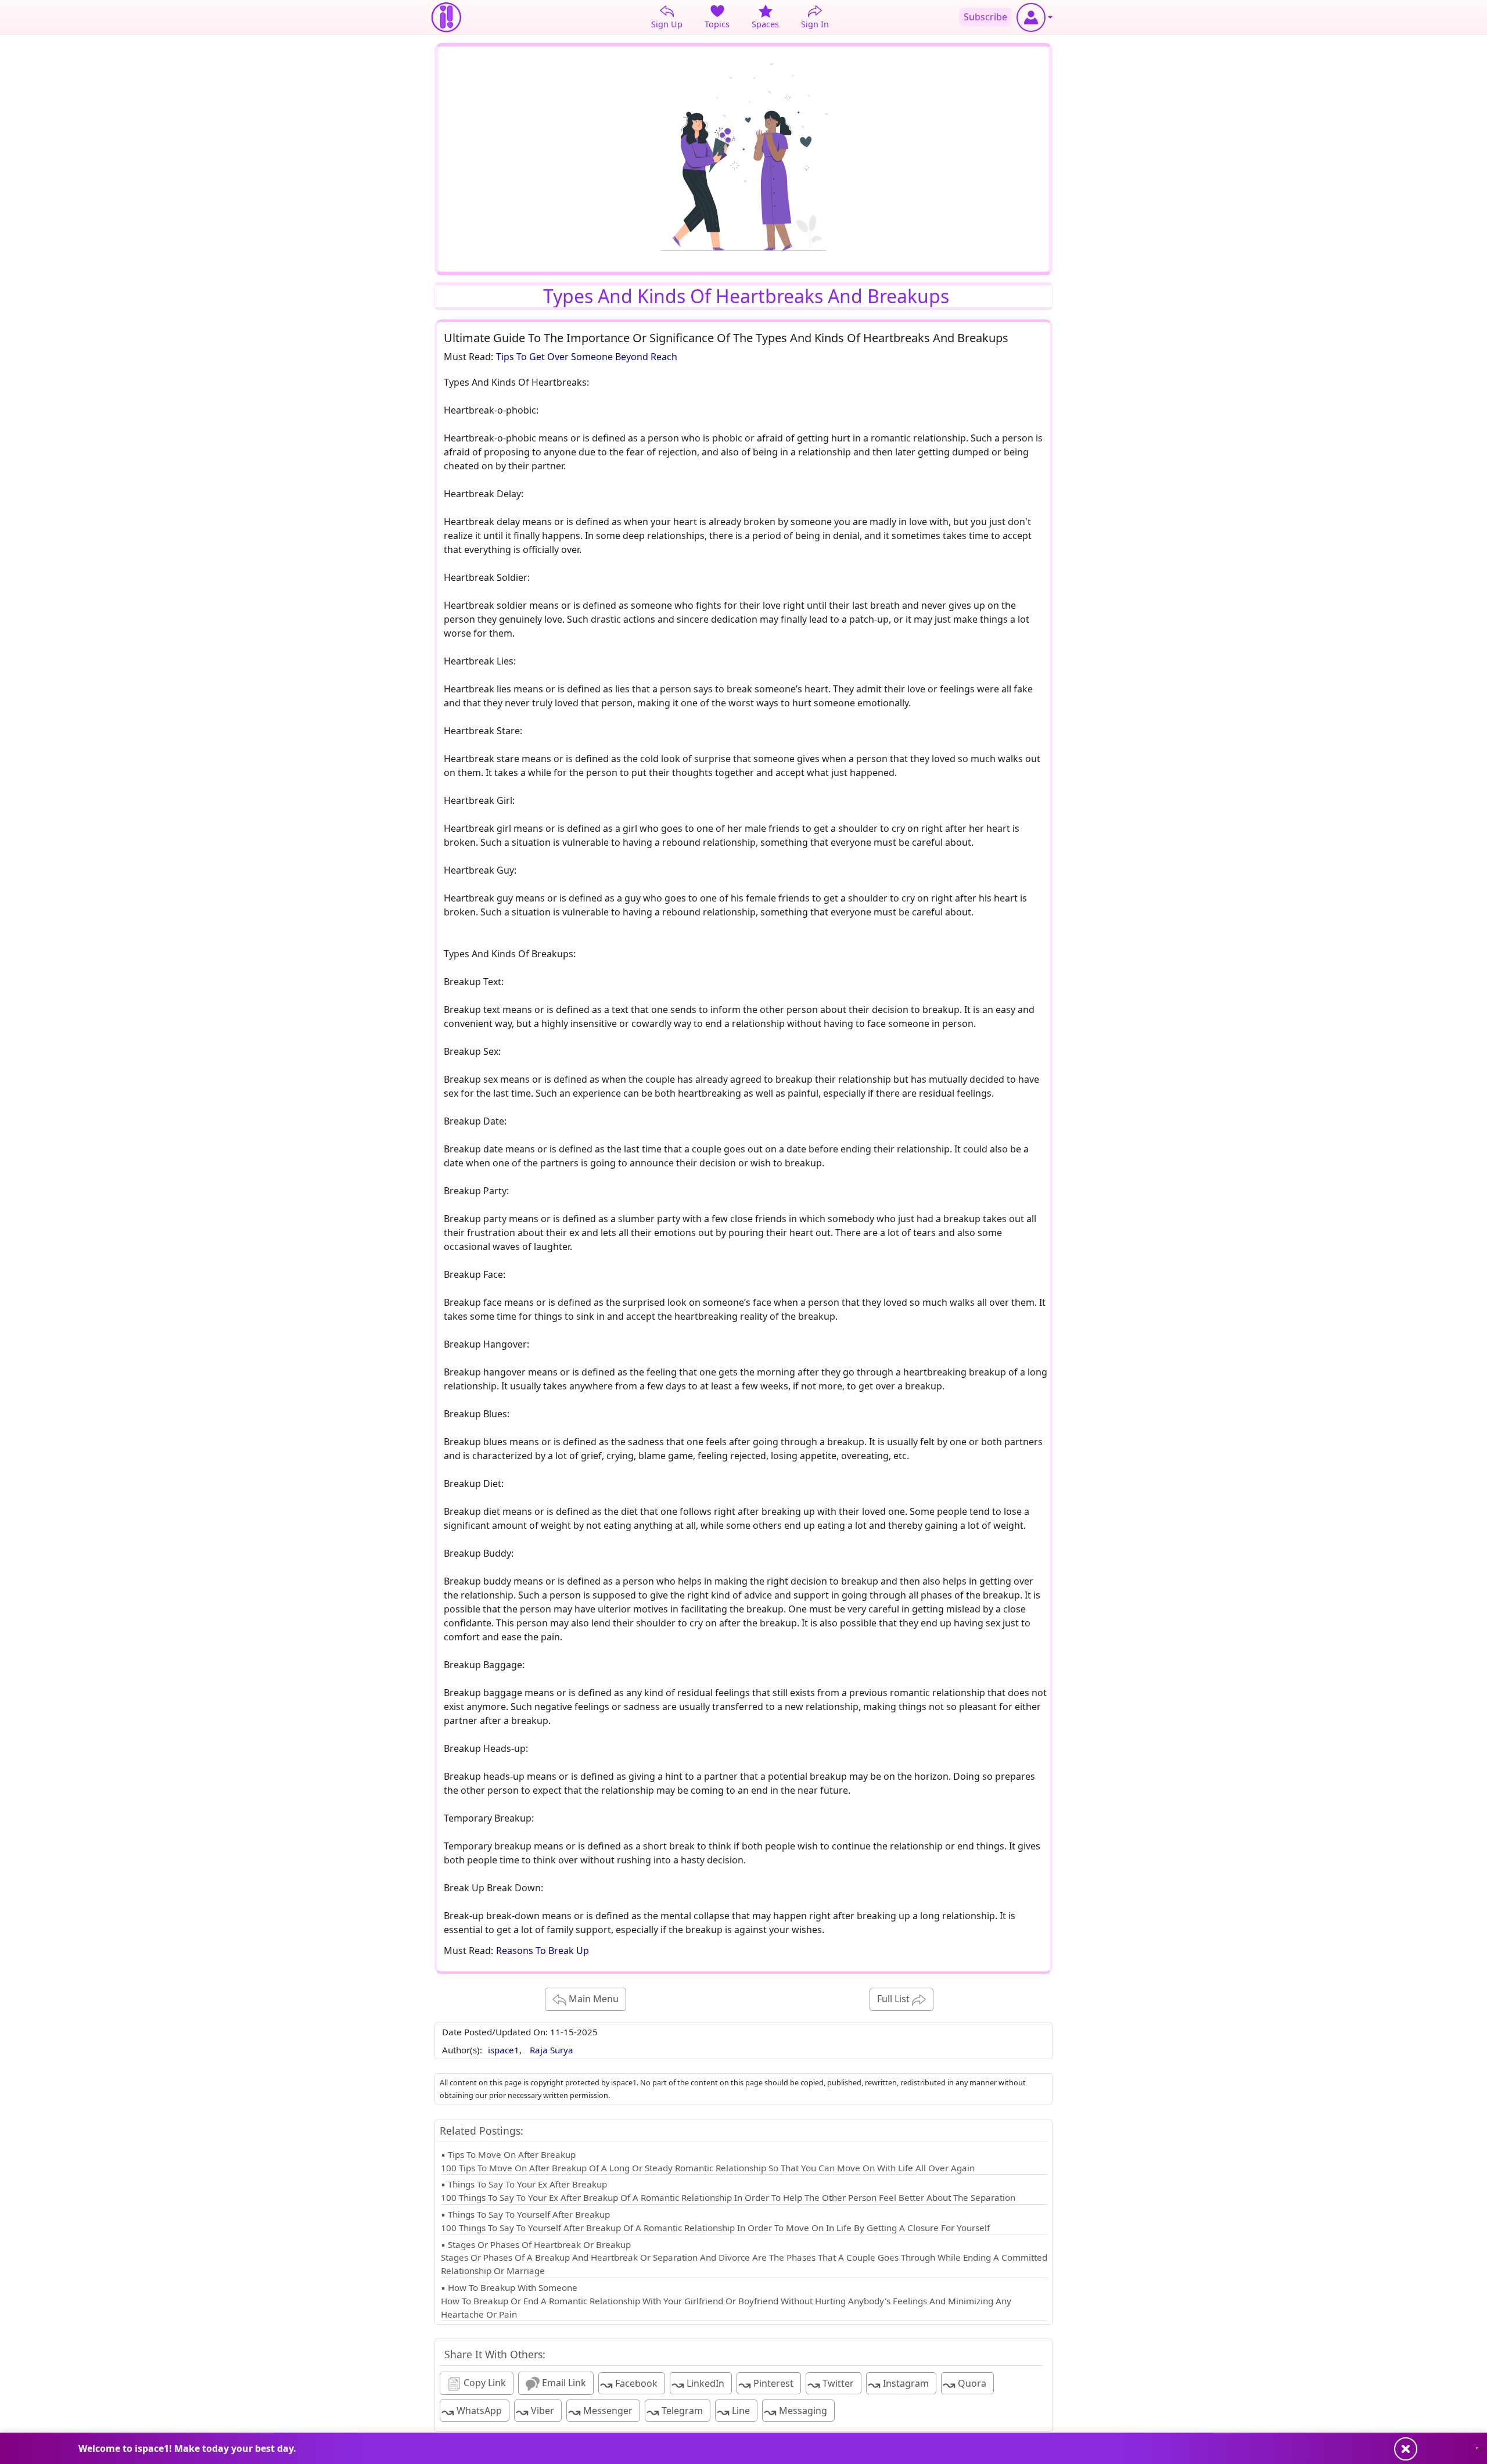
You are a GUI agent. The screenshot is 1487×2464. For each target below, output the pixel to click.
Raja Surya (552, 2050)
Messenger (600, 2411)
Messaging (795, 2411)
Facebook (629, 2384)
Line (733, 2411)
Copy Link (484, 2383)
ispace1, (506, 2050)
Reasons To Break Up (543, 1951)
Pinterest (766, 2384)
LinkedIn (698, 2384)
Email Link (563, 2383)
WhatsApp (472, 2411)
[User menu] (1035, 17)
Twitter (831, 2384)
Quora (965, 2384)
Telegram (675, 2411)
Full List (895, 1999)
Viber (535, 2411)
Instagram (898, 2384)
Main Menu (592, 1999)
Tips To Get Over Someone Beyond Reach (587, 357)
